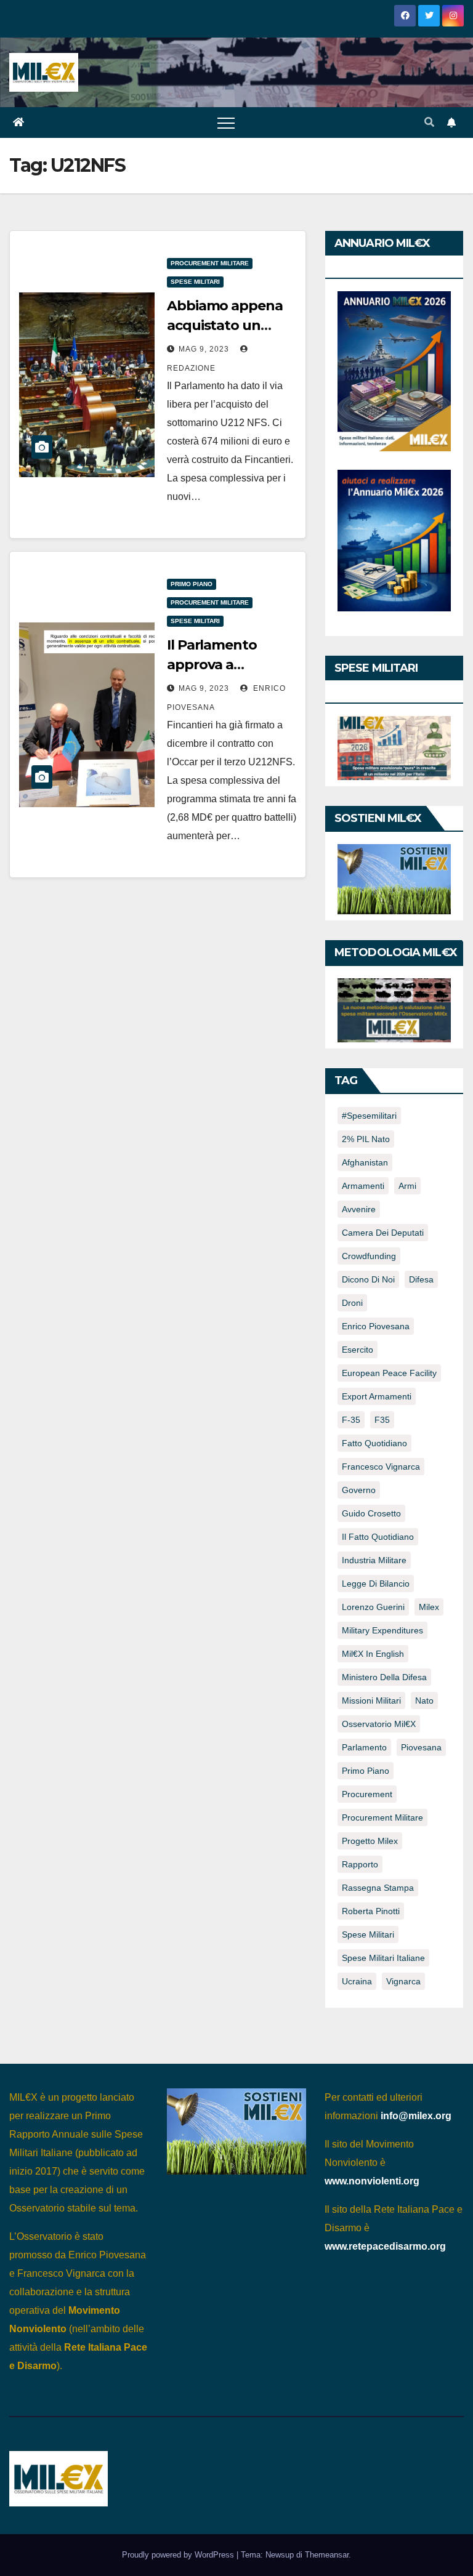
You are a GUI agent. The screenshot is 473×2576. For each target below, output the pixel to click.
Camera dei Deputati (383, 1233)
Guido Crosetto (371, 1513)
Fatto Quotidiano (374, 1443)
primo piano (366, 1771)
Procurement (367, 1794)
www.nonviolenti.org (372, 2181)
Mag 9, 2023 (204, 349)
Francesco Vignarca (381, 1467)
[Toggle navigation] (226, 123)
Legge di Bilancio (376, 1584)
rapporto (360, 1864)
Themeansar (327, 2555)
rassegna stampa (378, 1888)
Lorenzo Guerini (373, 1607)
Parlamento (364, 1747)
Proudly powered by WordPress (179, 2555)
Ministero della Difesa (384, 1677)
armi (407, 1186)
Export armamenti (377, 1396)
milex (429, 1607)
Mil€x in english (373, 1654)
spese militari (368, 1934)
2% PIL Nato (366, 1139)
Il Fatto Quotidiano (378, 1537)
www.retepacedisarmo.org (385, 2246)
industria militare (374, 1560)
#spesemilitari (369, 1116)
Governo (359, 1490)
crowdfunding (369, 1256)
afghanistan (365, 1162)
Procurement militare (210, 263)
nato (424, 1701)
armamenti (363, 1186)
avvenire (359, 1209)
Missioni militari (371, 1701)
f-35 (351, 1420)
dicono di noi (368, 1279)
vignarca (403, 1981)
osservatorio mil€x (379, 1724)
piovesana (421, 1747)
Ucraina (357, 1981)
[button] (429, 122)
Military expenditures (382, 1630)
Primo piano (192, 584)
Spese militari (195, 282)
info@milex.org (416, 2116)
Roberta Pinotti (371, 1911)
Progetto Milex (370, 1841)
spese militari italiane (383, 1958)
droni (352, 1303)
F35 (382, 1420)
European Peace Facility (389, 1373)
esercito (358, 1350)
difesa (421, 1279)
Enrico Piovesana (376, 1326)
